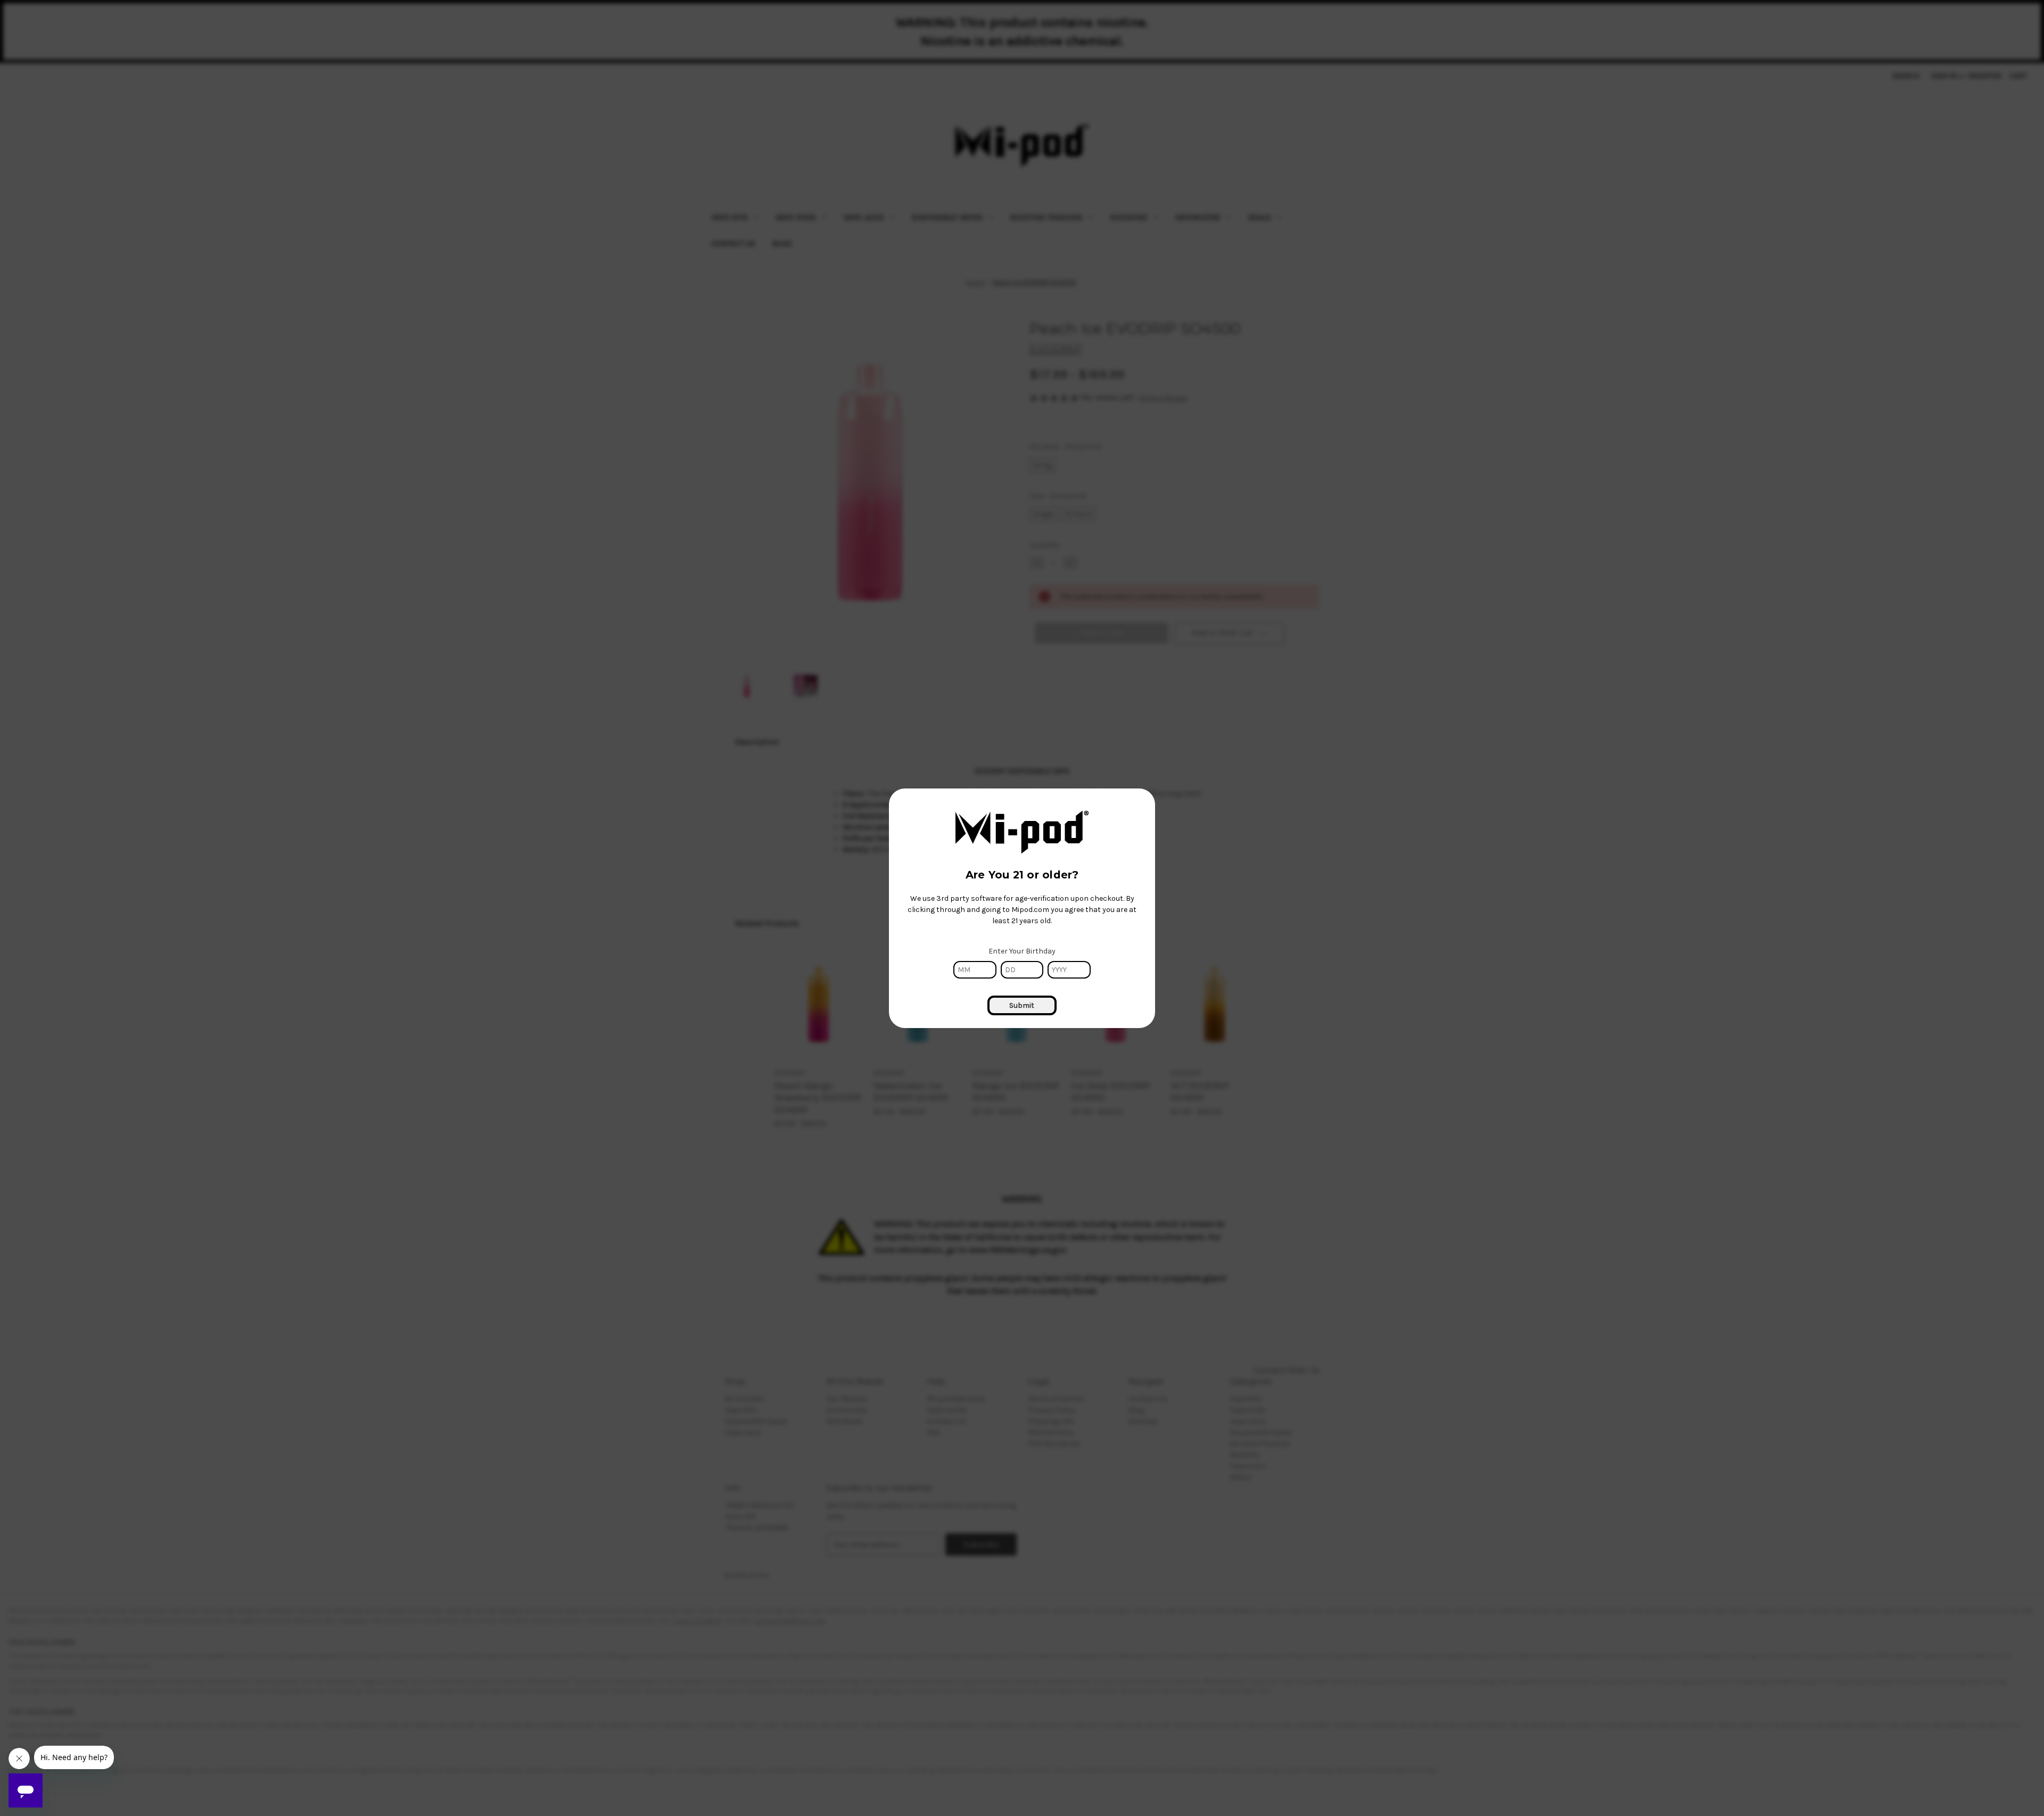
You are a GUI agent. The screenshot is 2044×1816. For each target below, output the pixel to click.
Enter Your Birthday (1022, 951)
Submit (1022, 1005)
